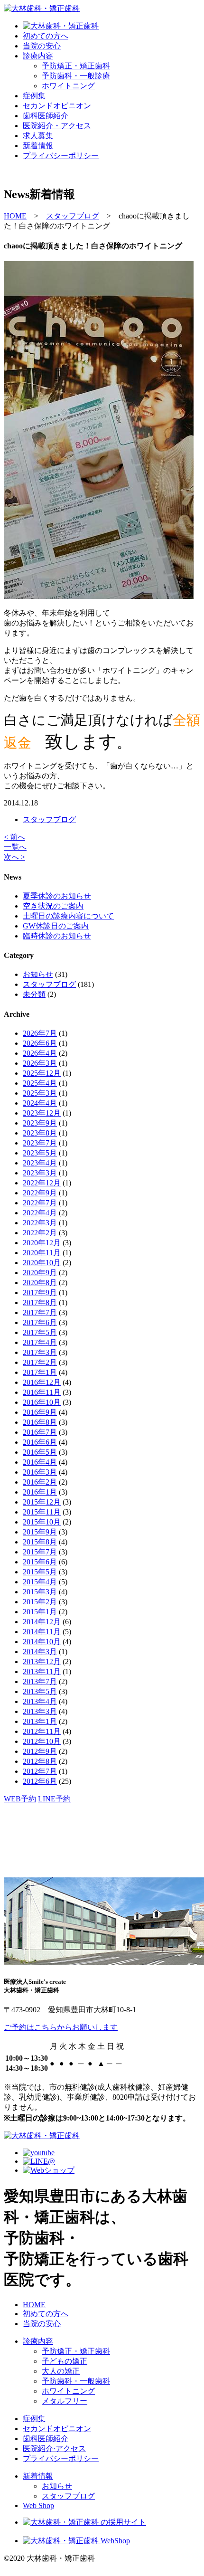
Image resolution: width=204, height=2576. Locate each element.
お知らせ (38, 974)
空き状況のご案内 (53, 906)
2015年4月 (40, 1582)
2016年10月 (42, 1402)
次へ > (14, 857)
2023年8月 (40, 1133)
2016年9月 (40, 1412)
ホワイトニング (68, 2391)
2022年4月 (40, 1213)
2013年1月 (40, 1721)
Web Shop (38, 2505)
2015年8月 (40, 1542)
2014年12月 (42, 1622)
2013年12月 (42, 1662)
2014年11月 (42, 1632)
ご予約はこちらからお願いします (61, 2027)
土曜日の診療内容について (68, 916)
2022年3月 (40, 1223)
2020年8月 (40, 1283)
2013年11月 (42, 1672)
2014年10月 (42, 1642)
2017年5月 (40, 1332)
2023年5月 (40, 1153)
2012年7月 (40, 1771)
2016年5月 (40, 1452)
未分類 (34, 994)
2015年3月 (40, 1592)
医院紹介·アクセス (54, 2448)
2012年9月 (40, 1751)
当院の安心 (42, 46)
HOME (34, 2305)
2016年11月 (42, 1392)
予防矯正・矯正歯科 (76, 2351)
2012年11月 (42, 1731)
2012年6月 (40, 1781)
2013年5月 (40, 1691)
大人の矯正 (61, 2371)
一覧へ (15, 847)
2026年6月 (40, 1043)
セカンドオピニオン (57, 106)
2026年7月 (40, 1033)
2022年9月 (40, 1193)
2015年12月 (42, 1502)
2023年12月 (42, 1113)
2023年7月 (40, 1143)
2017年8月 (40, 1302)
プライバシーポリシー (61, 156)
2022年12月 (42, 1183)
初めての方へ (46, 36)
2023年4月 (40, 1163)
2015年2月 (40, 1602)
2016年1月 (40, 1492)
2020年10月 (42, 1263)
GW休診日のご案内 (56, 926)
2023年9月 (40, 1123)
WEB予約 (20, 1799)
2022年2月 (40, 1233)
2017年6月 (40, 1322)
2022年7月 (40, 1203)
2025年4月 (40, 1083)
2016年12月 (42, 1382)
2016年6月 (40, 1442)
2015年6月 (40, 1562)
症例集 (34, 96)
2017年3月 (40, 1352)
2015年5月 (40, 1572)
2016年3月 (40, 1472)
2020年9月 (40, 1273)
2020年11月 (42, 1253)
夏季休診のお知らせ (57, 896)
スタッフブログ (49, 819)
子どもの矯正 (65, 2361)
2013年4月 (40, 1701)
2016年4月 (40, 1462)
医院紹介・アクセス (57, 126)
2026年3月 (40, 1063)
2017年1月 (40, 1372)
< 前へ (14, 837)
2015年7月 (40, 1552)
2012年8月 (40, 1761)
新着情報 (38, 146)
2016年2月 (40, 1482)
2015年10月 (42, 1522)
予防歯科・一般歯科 (76, 2381)
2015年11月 (42, 1512)
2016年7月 (40, 1432)
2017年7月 (40, 1312)
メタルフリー (65, 2401)
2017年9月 (40, 1293)
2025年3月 (40, 1093)
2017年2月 (40, 1362)
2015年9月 (40, 1532)
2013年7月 (40, 1681)
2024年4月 (40, 1103)
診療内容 (38, 56)
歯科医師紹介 (46, 116)
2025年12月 (42, 1073)
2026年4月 (40, 1053)
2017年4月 (40, 1342)
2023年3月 (40, 1173)
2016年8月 (40, 1422)
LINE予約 (54, 1799)
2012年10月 (42, 1741)
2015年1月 (40, 1612)
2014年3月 (40, 1652)
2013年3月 (40, 1711)
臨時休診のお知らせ (57, 936)
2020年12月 (42, 1243)
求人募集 (38, 136)
